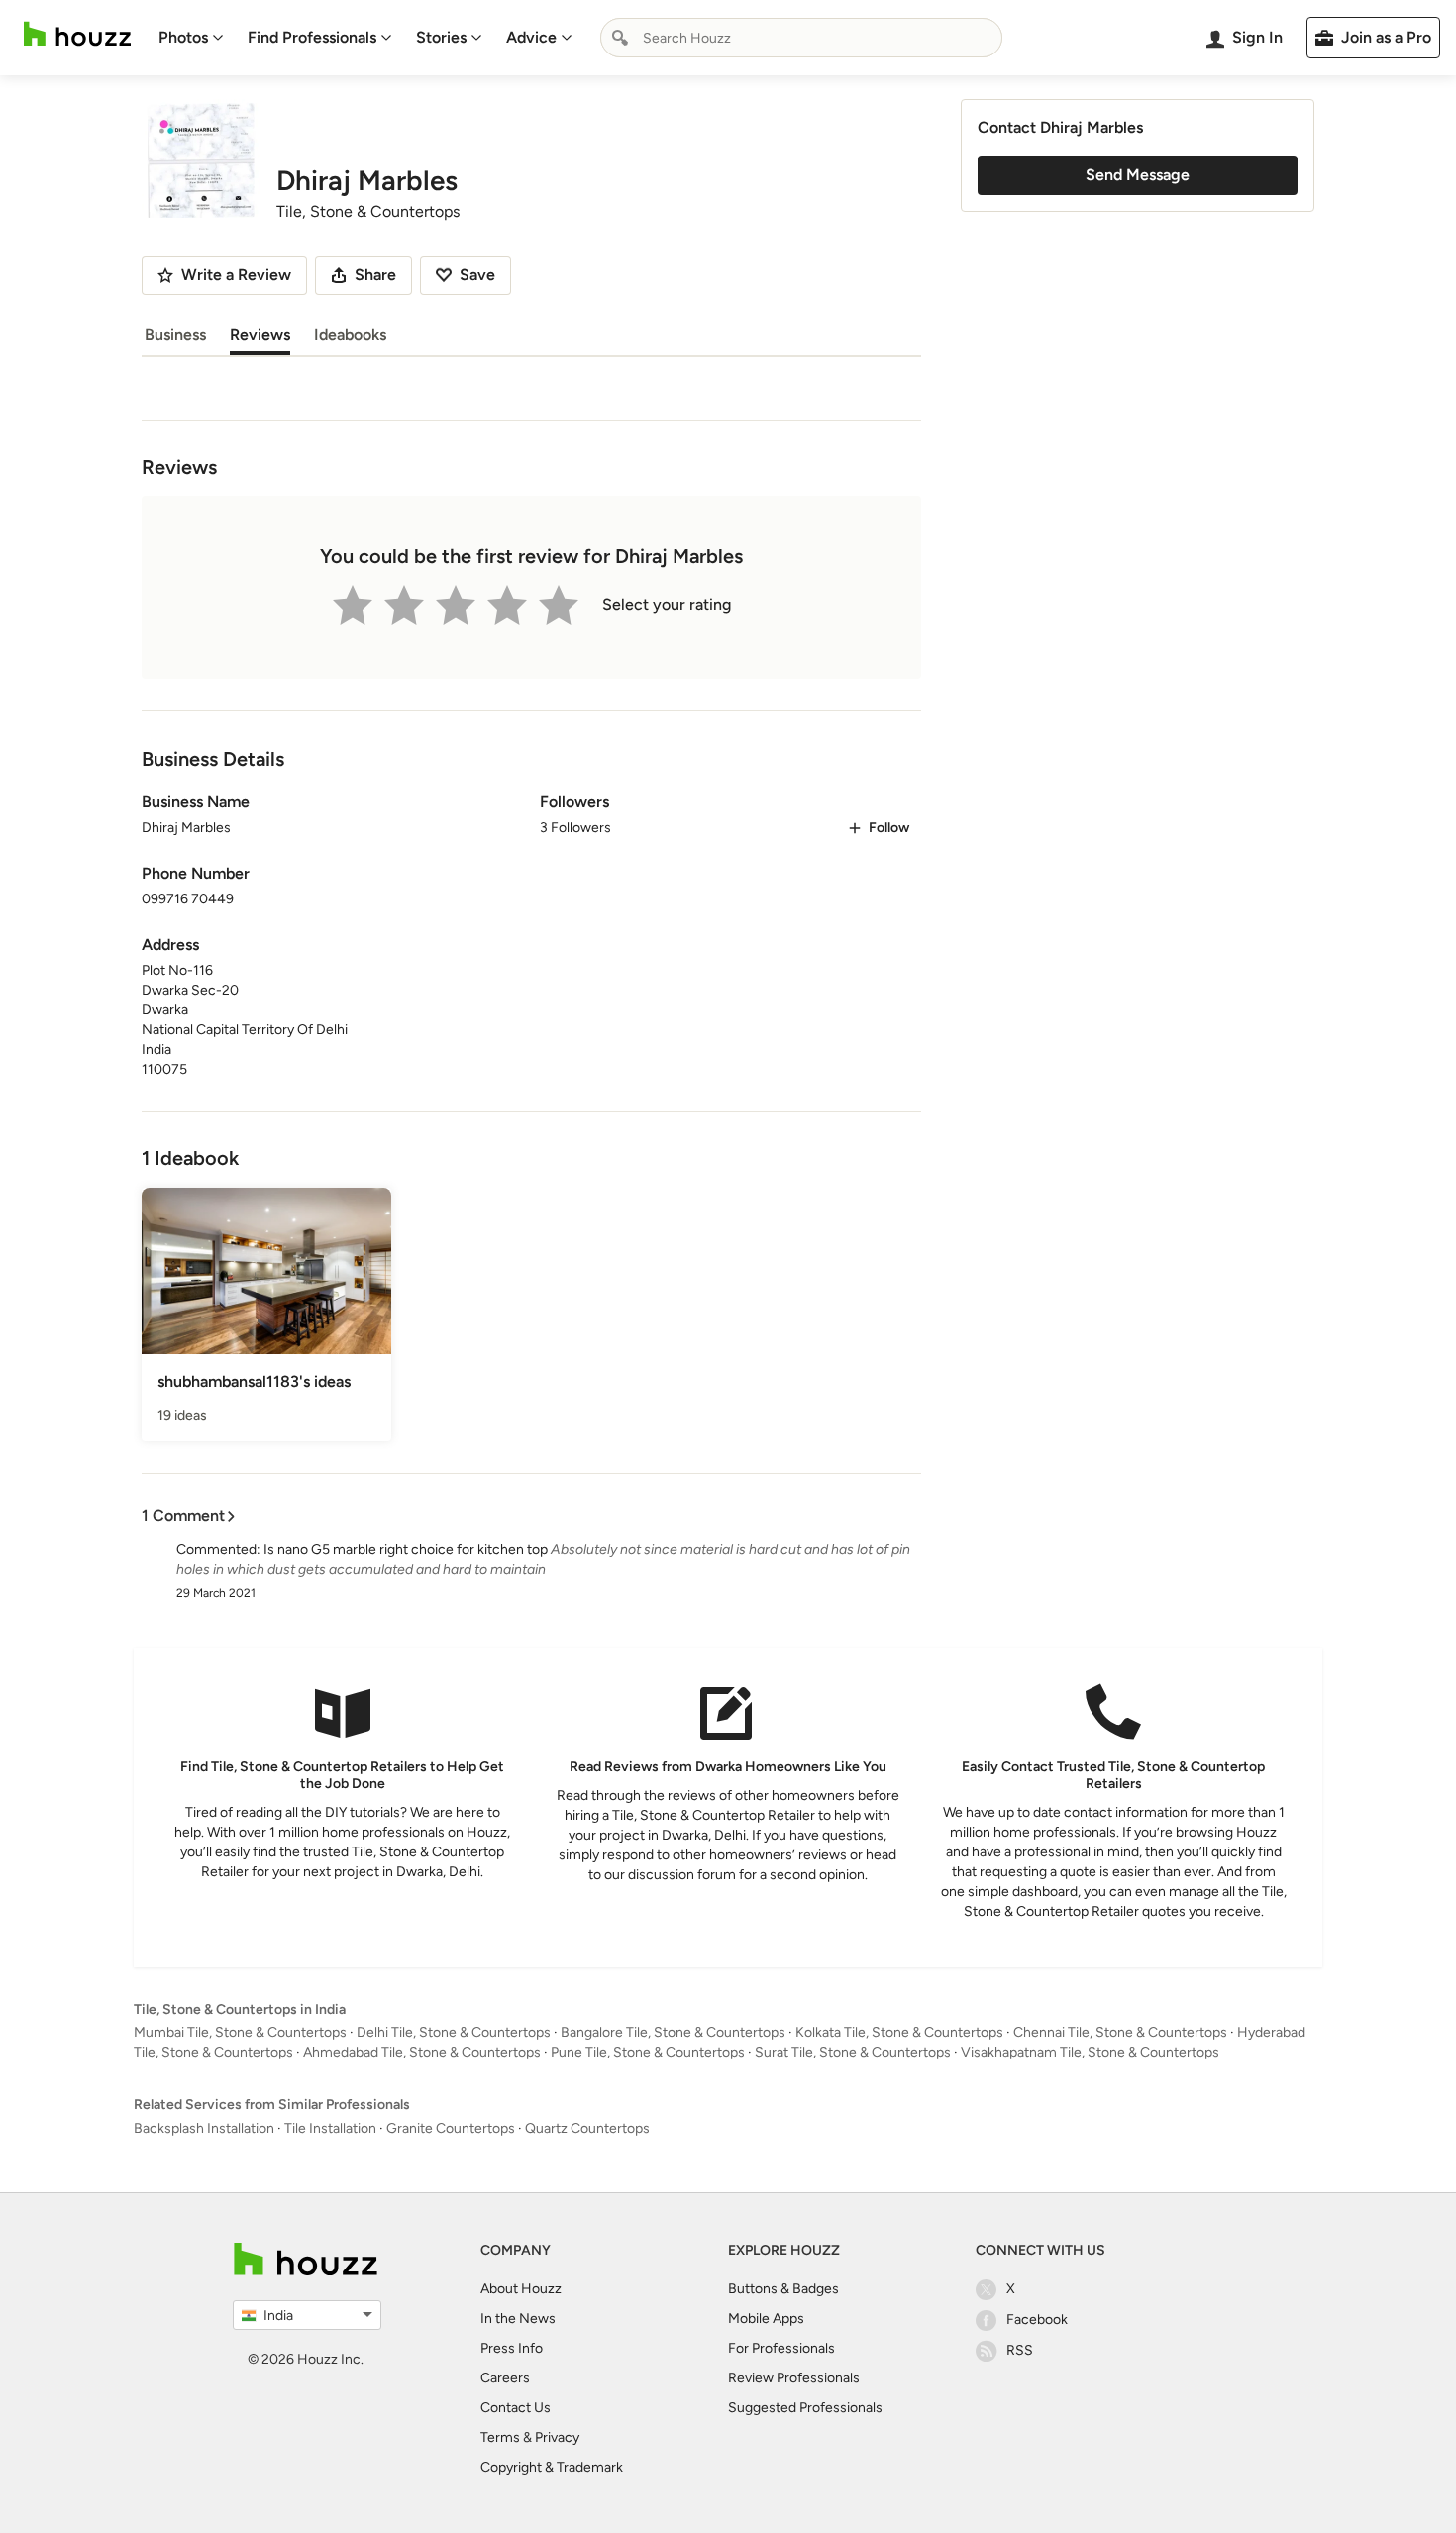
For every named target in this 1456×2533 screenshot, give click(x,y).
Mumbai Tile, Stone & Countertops (240, 2032)
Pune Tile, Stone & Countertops (648, 2052)
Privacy (557, 2437)
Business (175, 334)
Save (477, 275)
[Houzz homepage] (77, 34)
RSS (1020, 2350)
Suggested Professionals (805, 2408)
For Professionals (781, 2348)
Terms (500, 2437)
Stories (441, 37)
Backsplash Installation (204, 2128)
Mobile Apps (766, 2319)
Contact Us (516, 2408)
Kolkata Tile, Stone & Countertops (899, 2032)
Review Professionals (794, 2378)
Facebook (1037, 2320)
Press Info (512, 2348)
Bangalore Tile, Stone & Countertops (673, 2032)
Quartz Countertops (587, 2128)
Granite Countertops (451, 2128)
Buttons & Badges (783, 2289)
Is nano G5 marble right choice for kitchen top (406, 1550)
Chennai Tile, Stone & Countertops (1120, 2032)
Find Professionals (312, 37)
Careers (505, 2378)
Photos (183, 37)
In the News (518, 2319)
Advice (531, 37)
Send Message (1138, 175)
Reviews (260, 334)
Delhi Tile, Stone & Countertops (454, 2032)
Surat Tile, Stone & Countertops (853, 2052)
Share (375, 275)
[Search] (620, 38)
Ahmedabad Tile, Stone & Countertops (422, 2052)
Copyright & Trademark (552, 2467)
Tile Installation (330, 2128)
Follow (889, 828)
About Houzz (521, 2289)
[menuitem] (191, 38)
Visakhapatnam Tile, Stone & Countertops (1090, 2052)
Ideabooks (350, 334)
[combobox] (801, 38)
